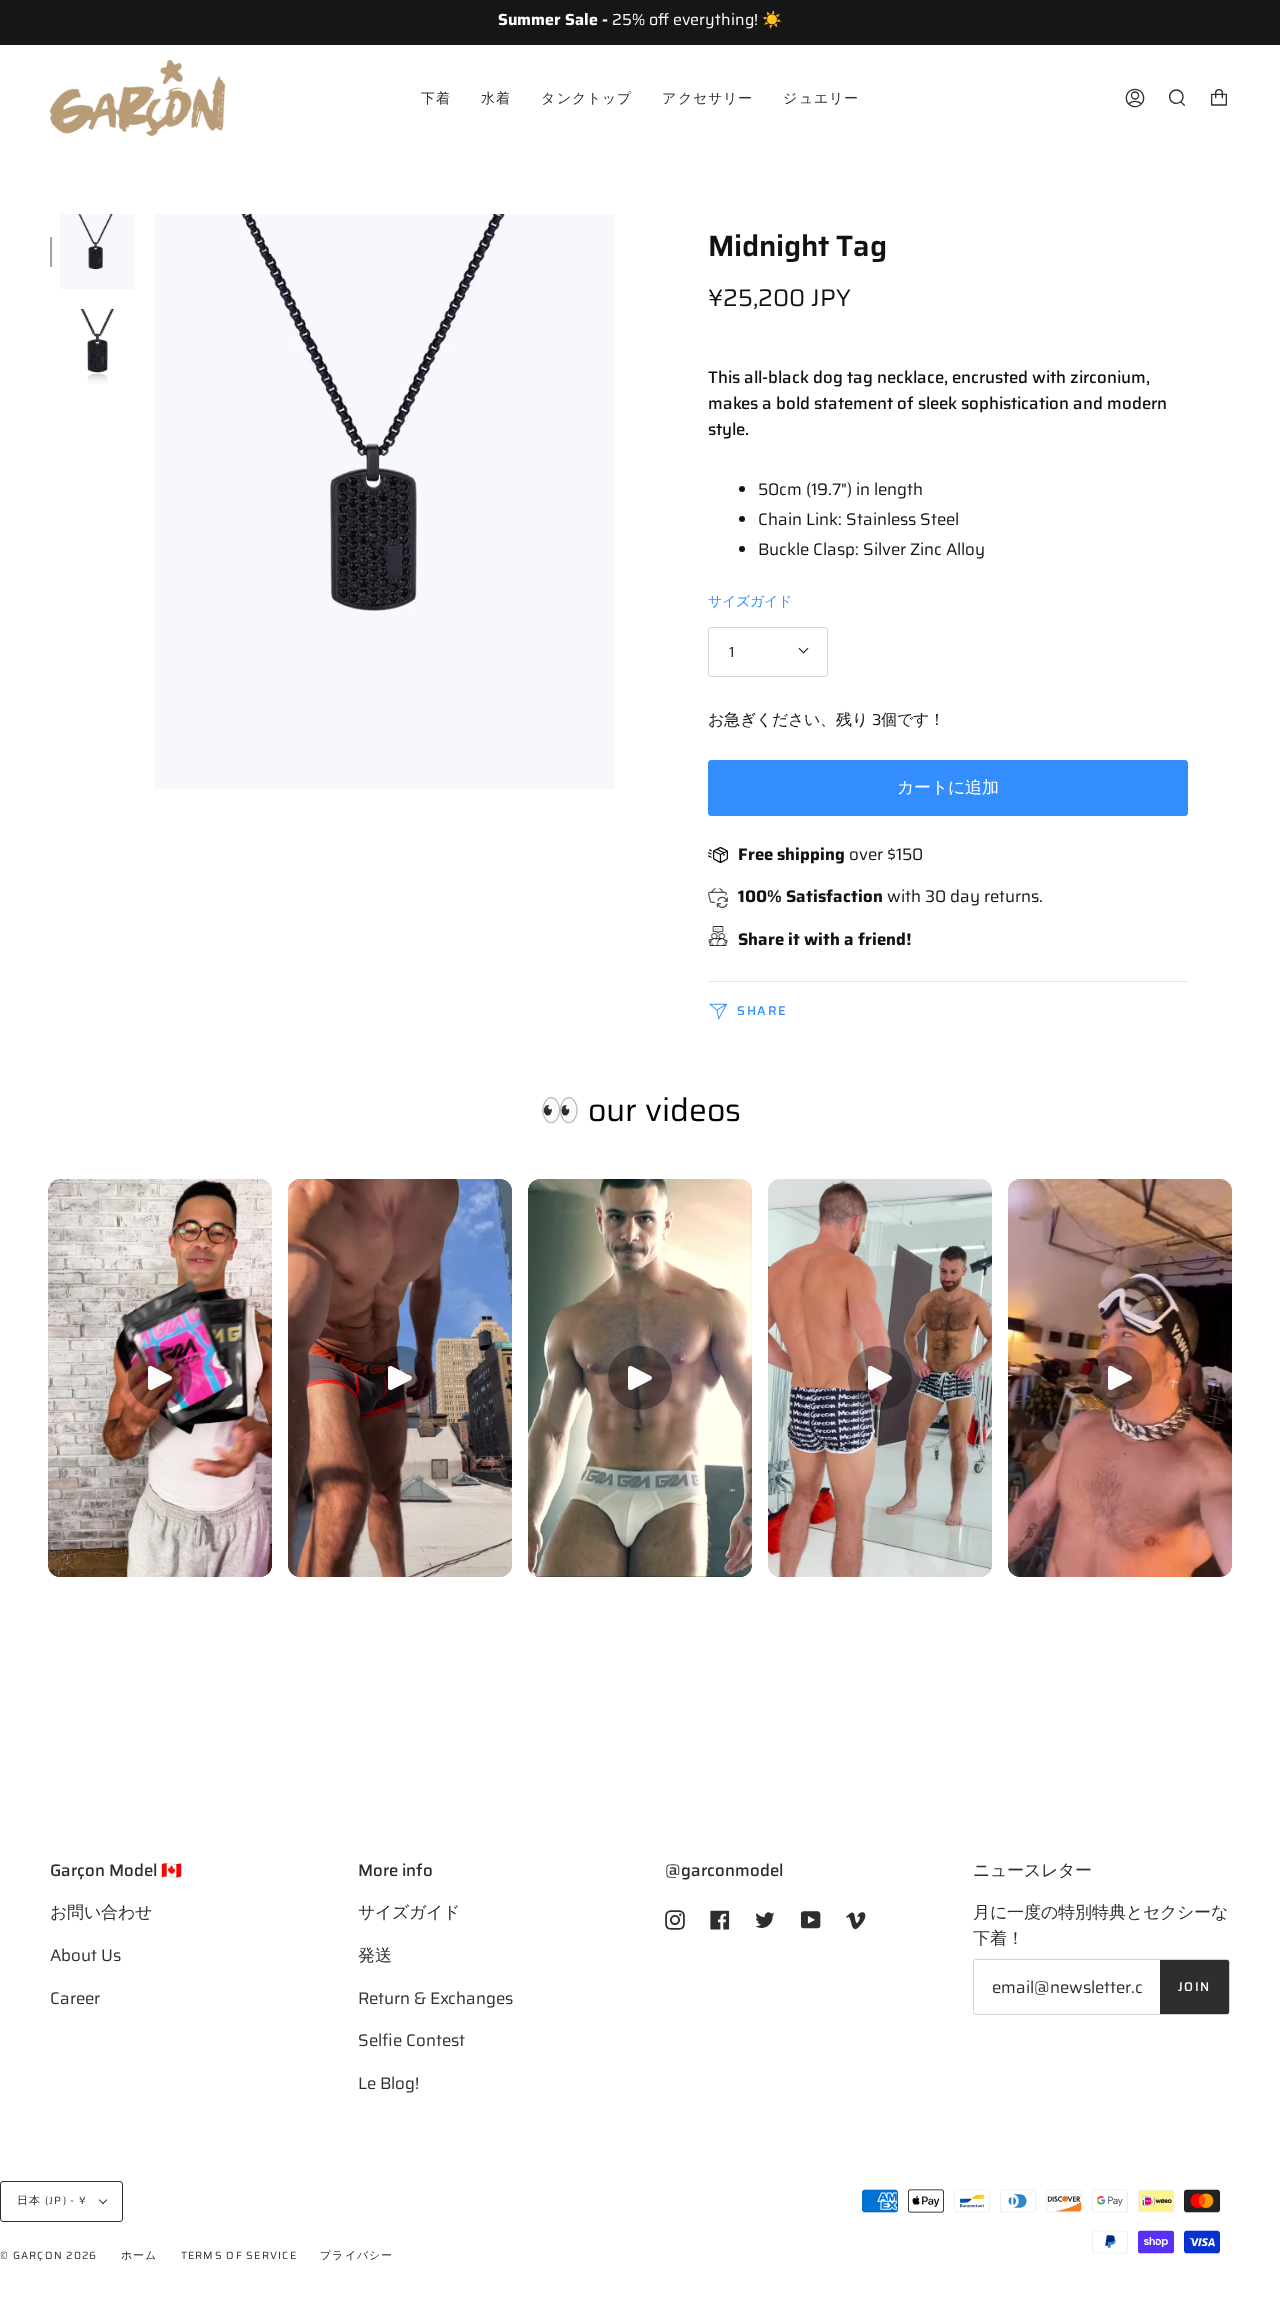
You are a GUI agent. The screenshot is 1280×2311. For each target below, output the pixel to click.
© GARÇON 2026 (48, 2255)
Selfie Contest (411, 2040)
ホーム (139, 2255)
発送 (375, 1955)
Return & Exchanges (435, 1998)
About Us (85, 1955)
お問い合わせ (101, 1912)
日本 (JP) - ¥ (53, 2200)
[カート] (1219, 98)
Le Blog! (388, 2083)
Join (1194, 1987)
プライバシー (357, 2255)
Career (75, 1998)
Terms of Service (239, 2255)
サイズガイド (750, 601)
